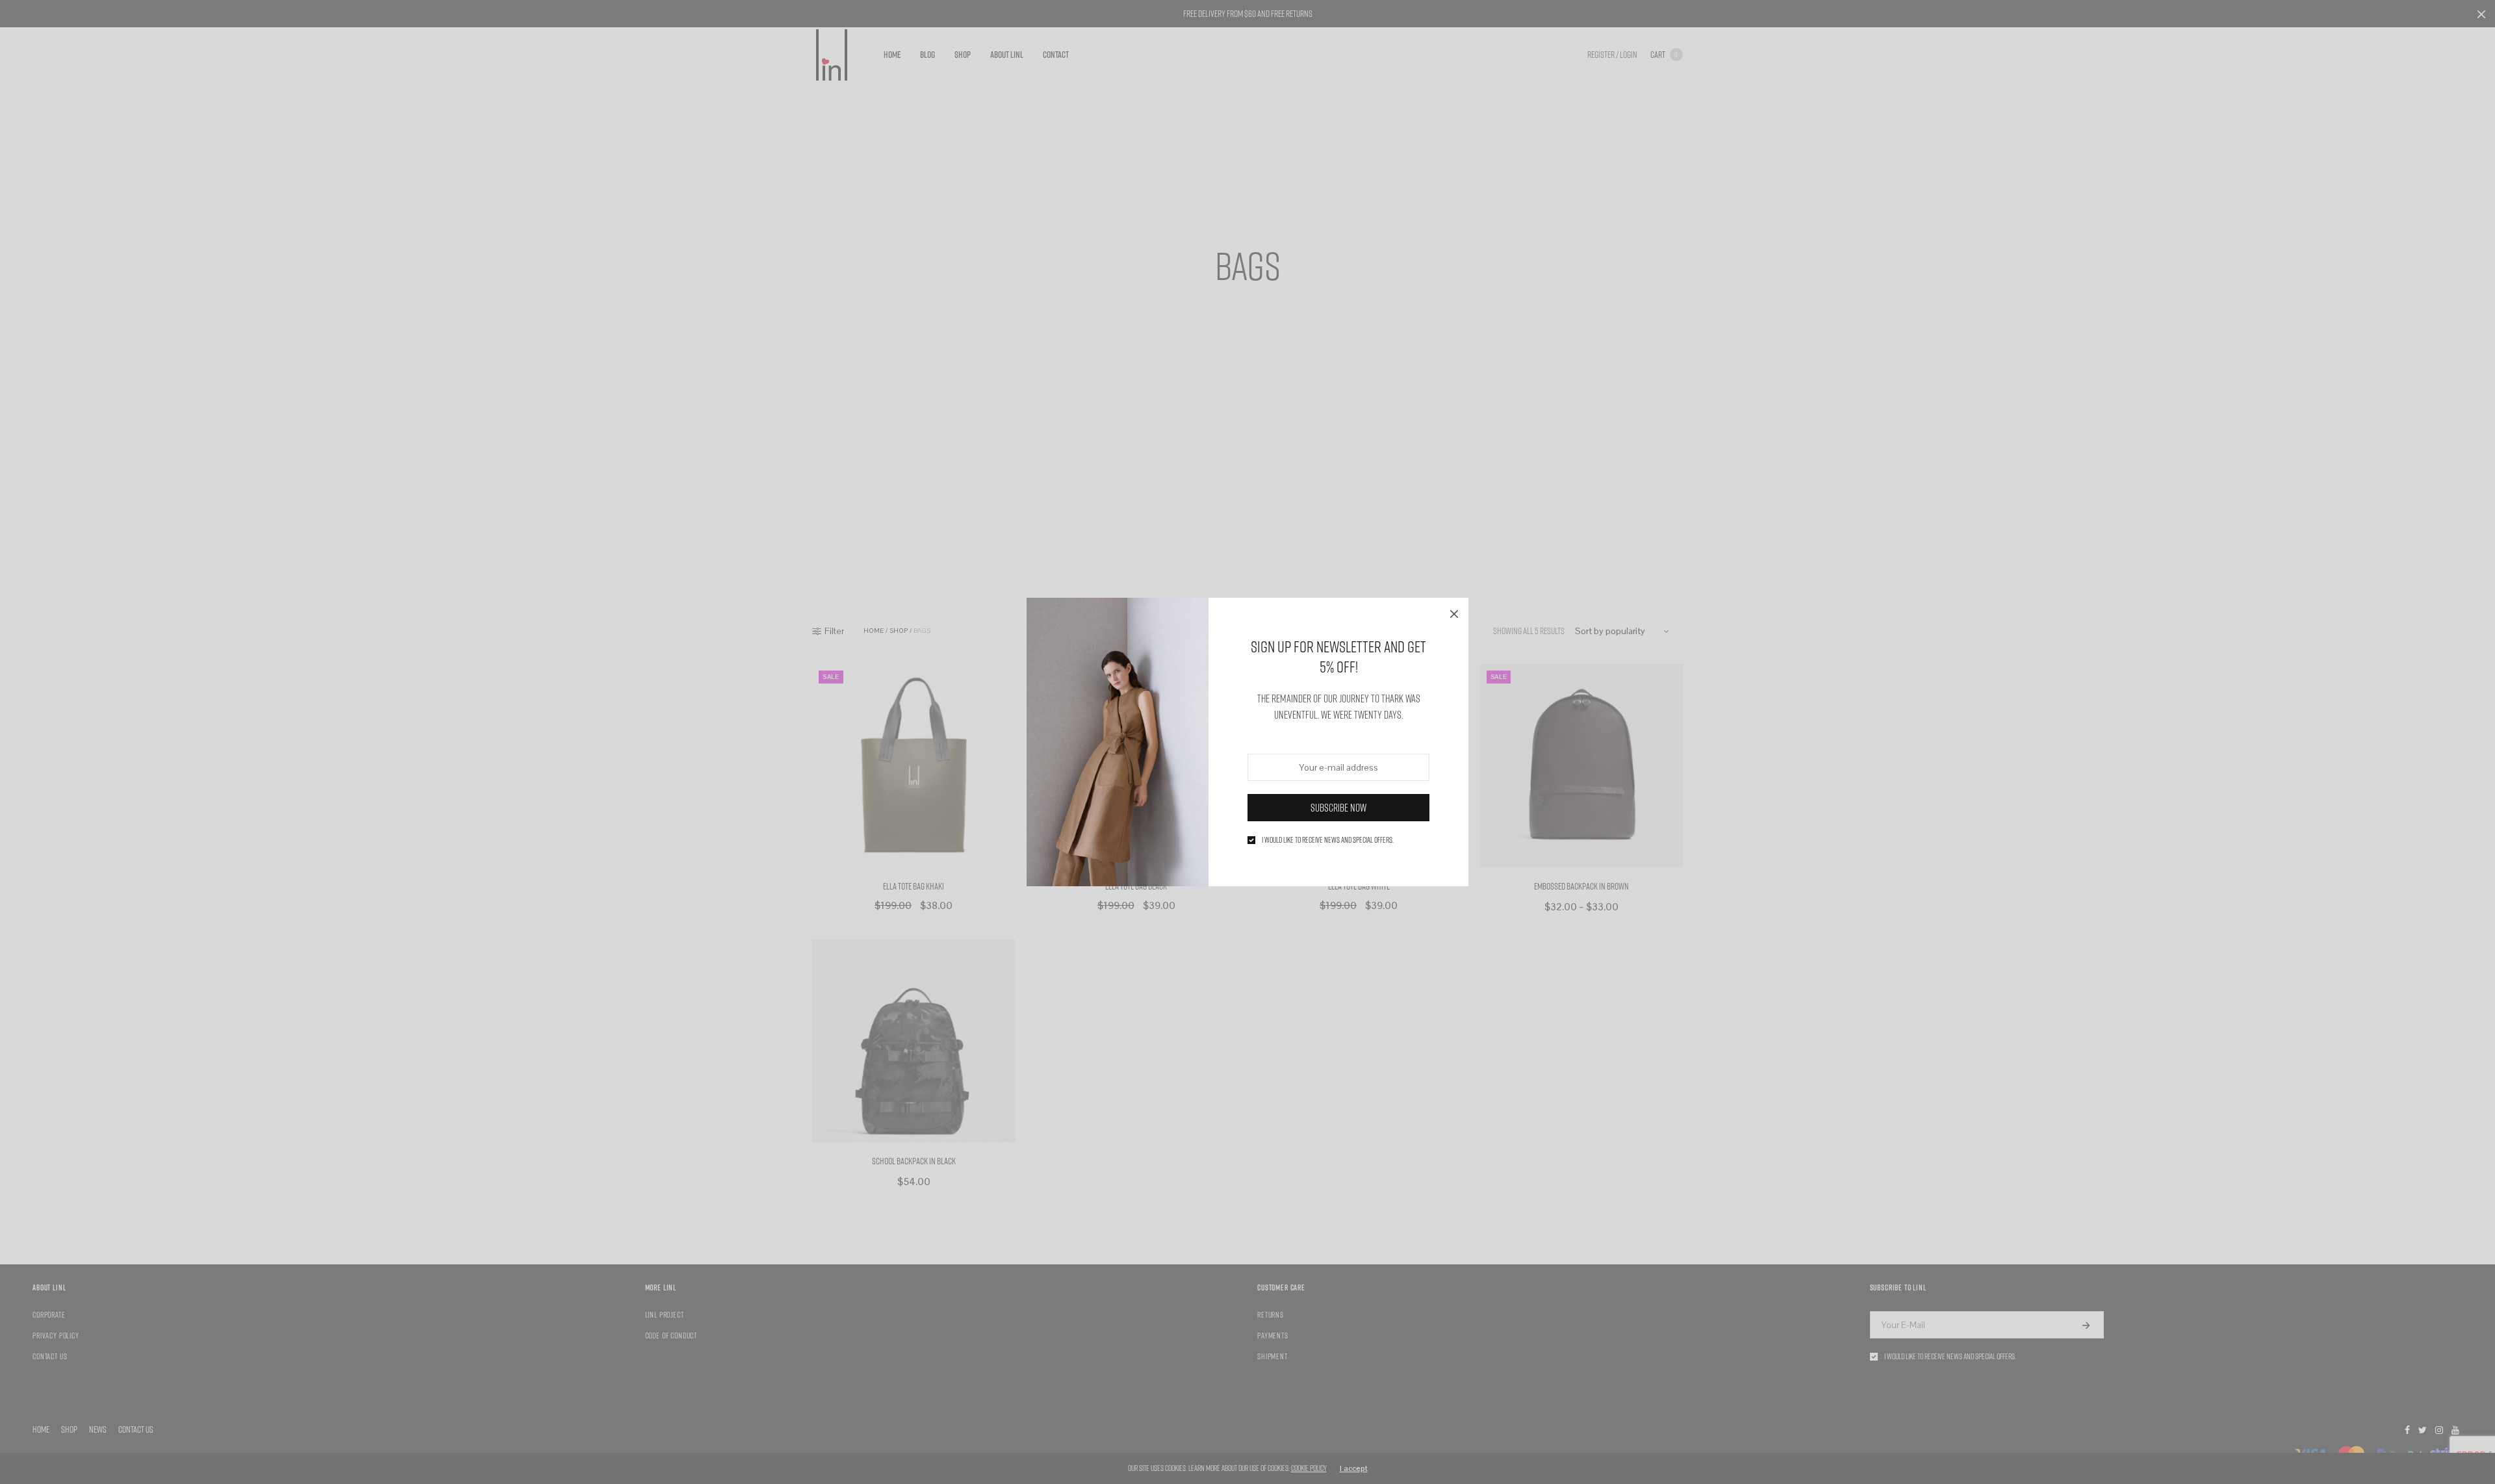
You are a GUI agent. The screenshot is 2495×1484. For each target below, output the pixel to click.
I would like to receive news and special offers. (1328, 840)
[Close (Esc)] (1454, 612)
